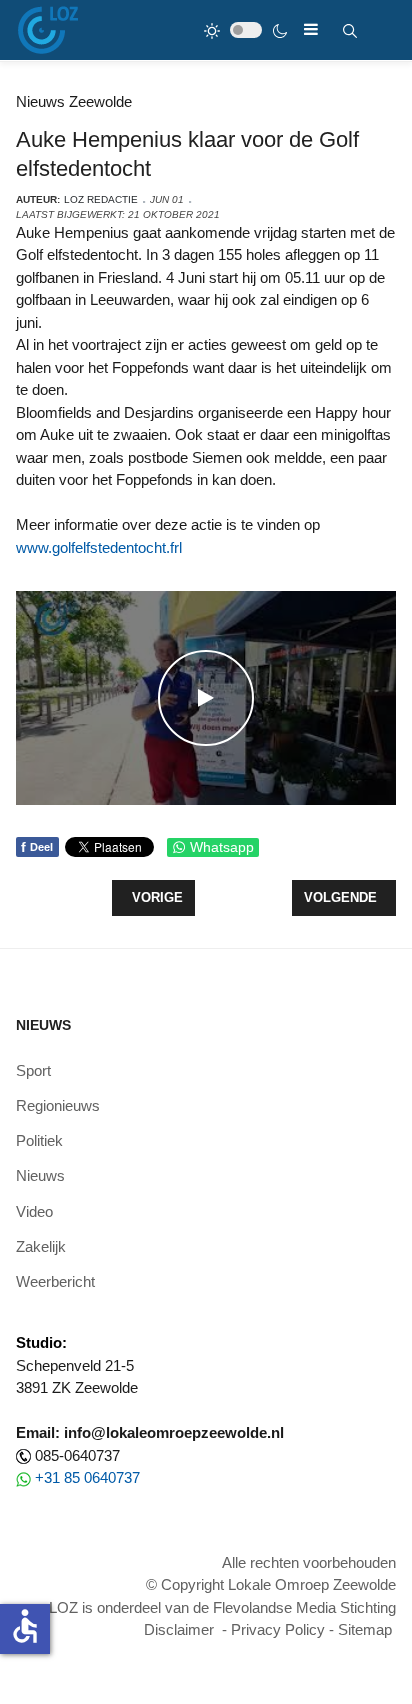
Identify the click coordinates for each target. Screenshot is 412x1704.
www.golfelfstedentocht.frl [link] (99, 547)
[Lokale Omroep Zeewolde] (48, 30)
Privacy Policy (278, 1629)
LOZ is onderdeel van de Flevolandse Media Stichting (222, 1607)
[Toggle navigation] (311, 29)
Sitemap (365, 1629)
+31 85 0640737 (87, 1477)
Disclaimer (179, 1629)
